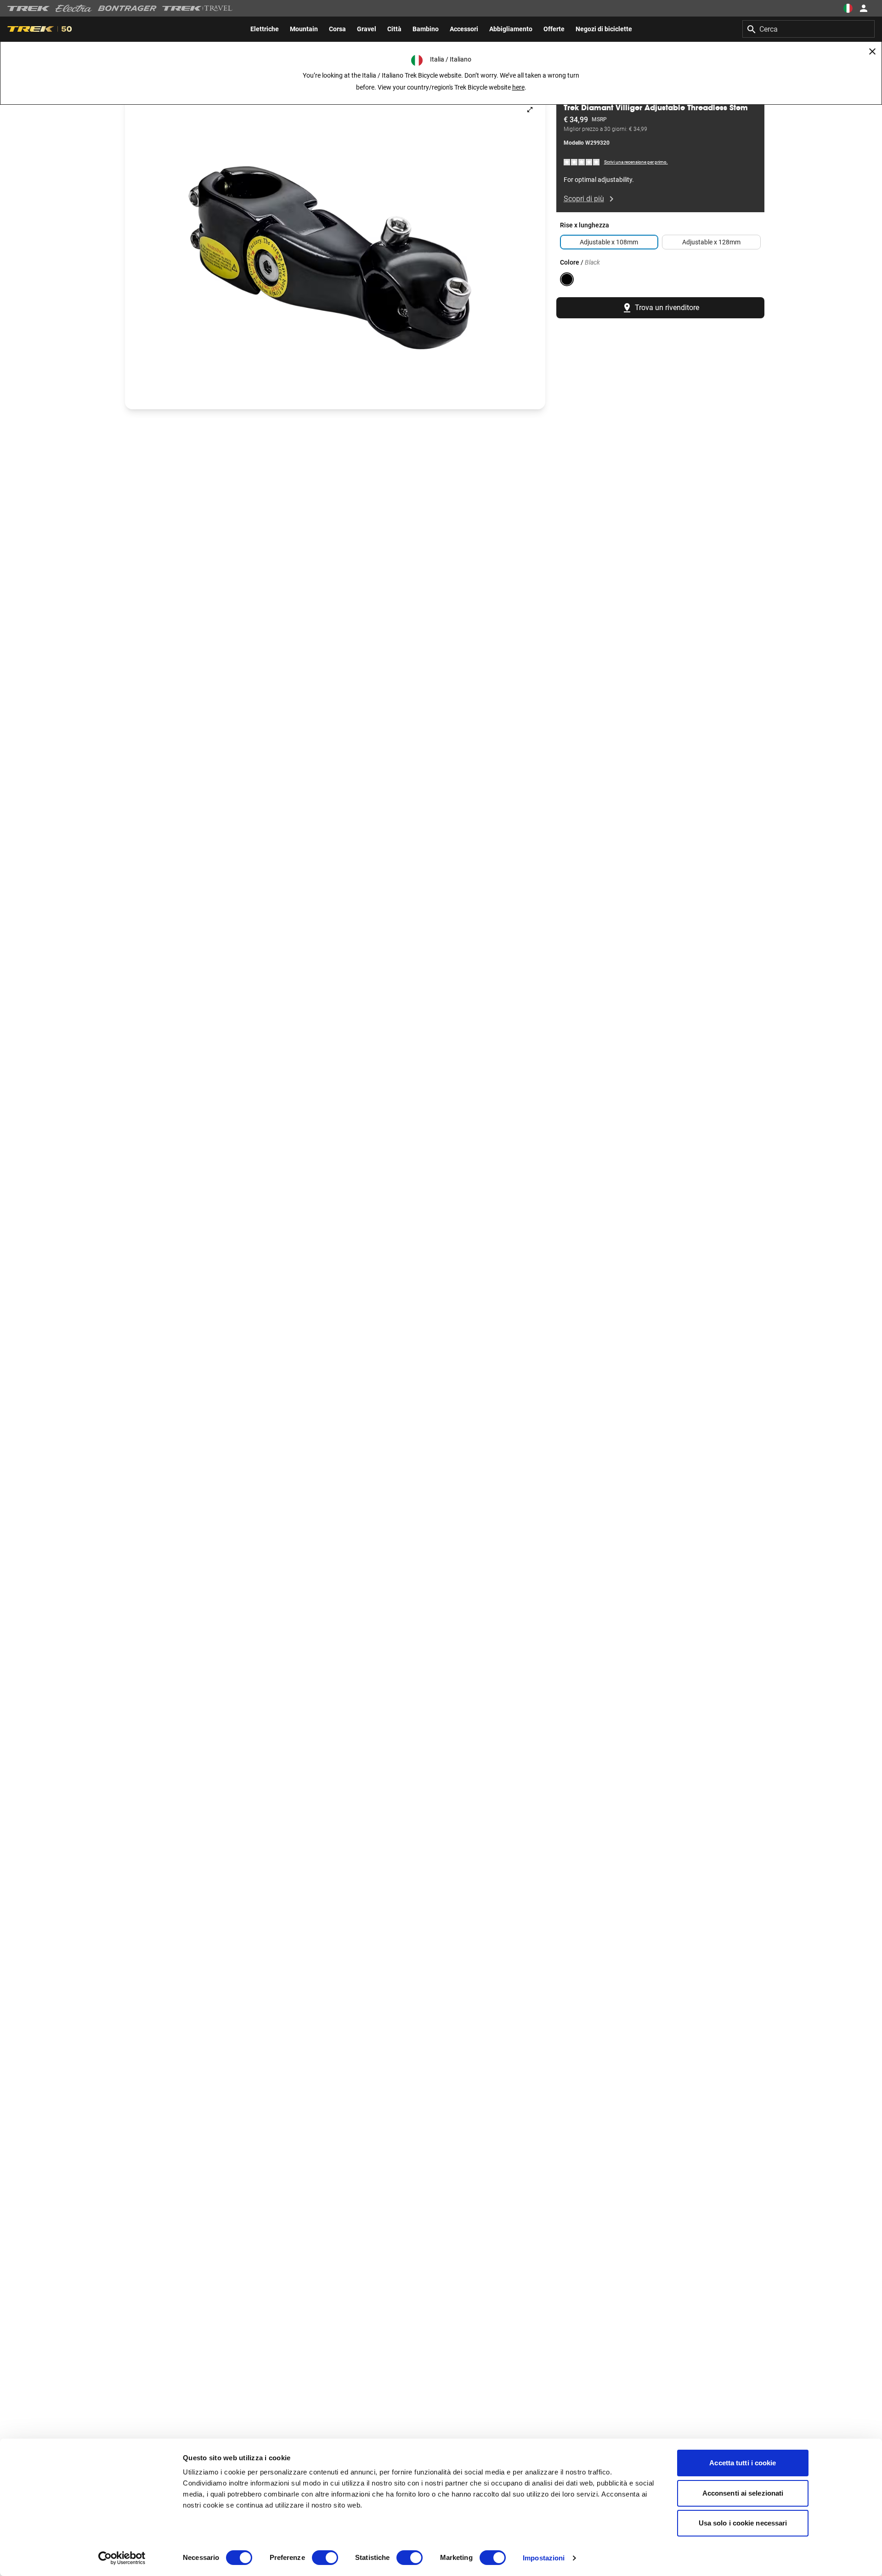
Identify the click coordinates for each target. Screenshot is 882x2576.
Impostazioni (544, 2558)
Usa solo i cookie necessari (743, 2523)
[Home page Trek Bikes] (29, 8)
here (518, 87)
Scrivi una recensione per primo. (636, 162)
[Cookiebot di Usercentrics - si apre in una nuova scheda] (122, 2558)
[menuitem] (265, 29)
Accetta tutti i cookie (743, 2463)
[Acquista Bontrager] (127, 8)
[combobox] (808, 29)
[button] (335, 252)
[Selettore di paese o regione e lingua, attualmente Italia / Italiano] (848, 8)
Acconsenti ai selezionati (743, 2493)
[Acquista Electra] (74, 8)
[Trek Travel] (198, 8)
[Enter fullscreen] (530, 110)
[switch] (325, 2558)
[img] (582, 162)
